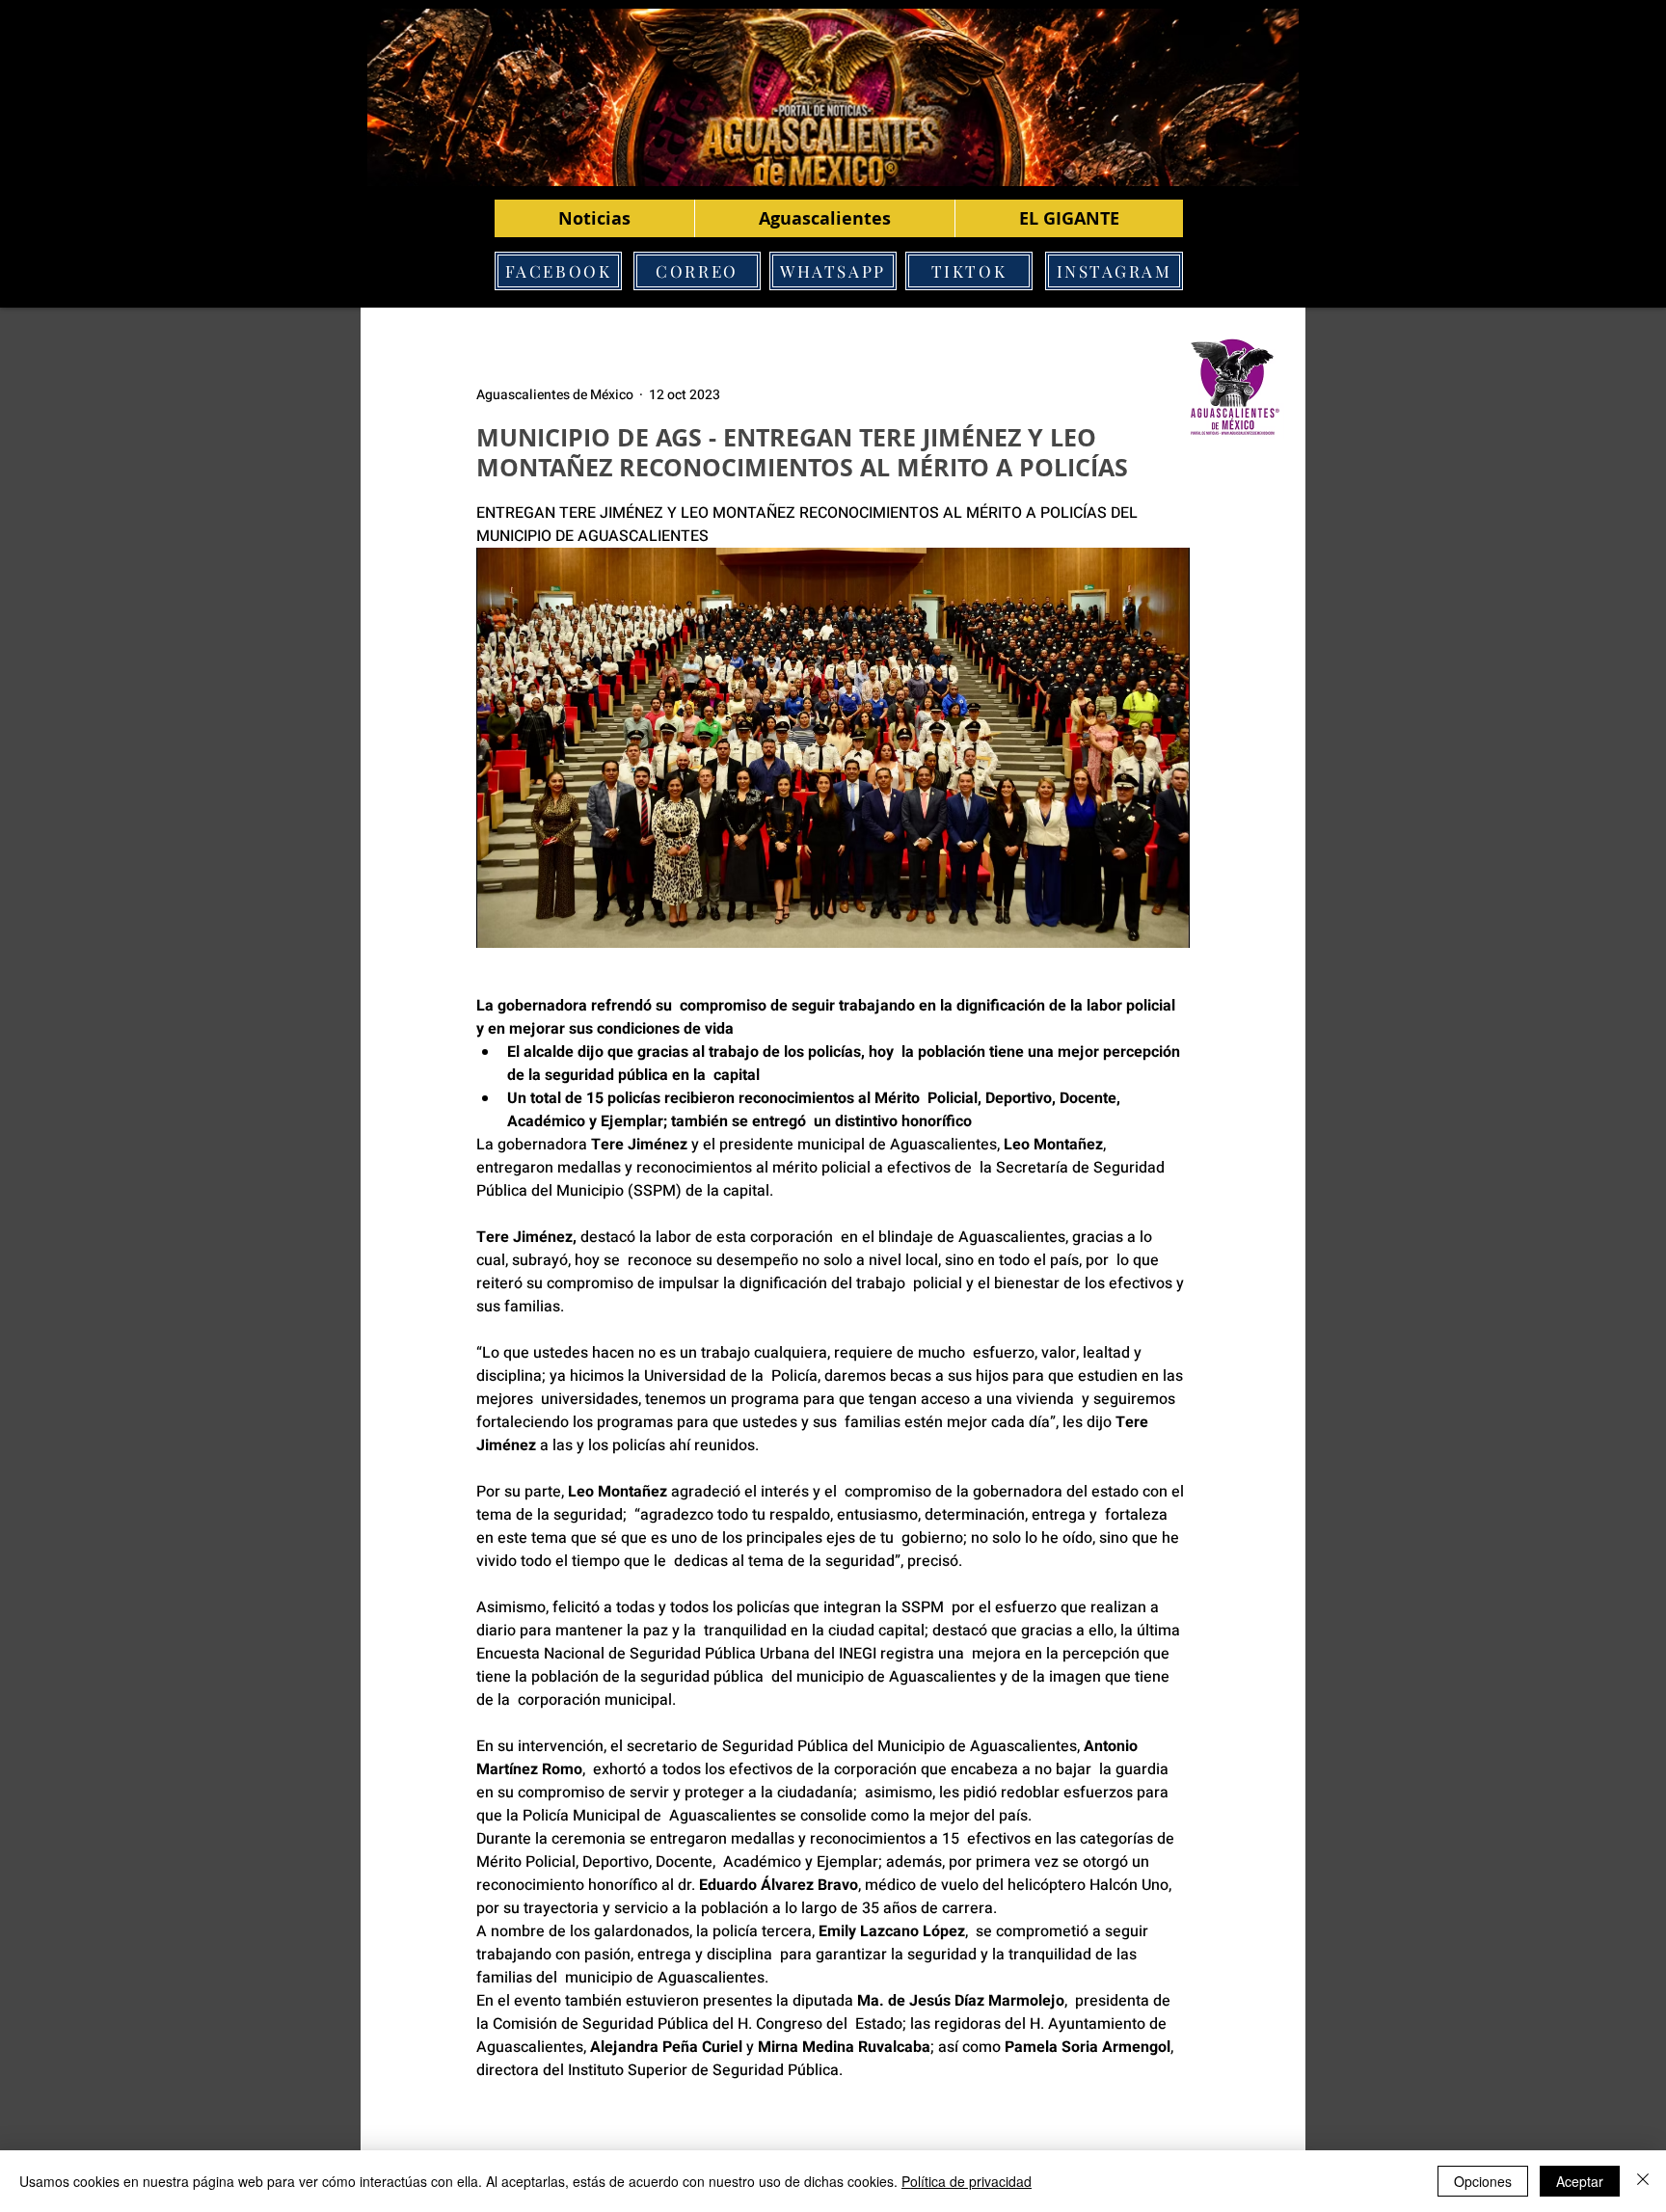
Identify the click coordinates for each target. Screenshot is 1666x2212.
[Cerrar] (1643, 2181)
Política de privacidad (967, 2181)
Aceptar (1580, 2181)
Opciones (1483, 2181)
